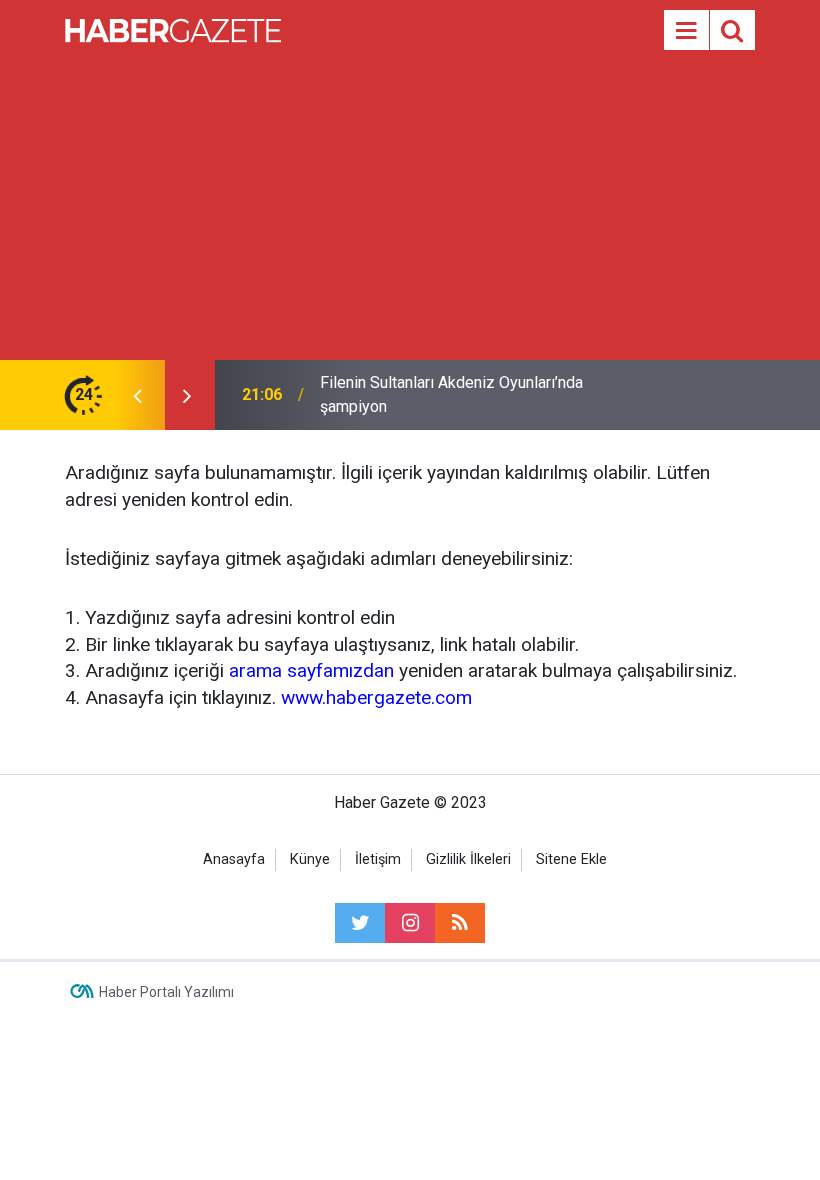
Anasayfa (234, 859)
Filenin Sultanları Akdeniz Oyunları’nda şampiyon (451, 394)
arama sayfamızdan (311, 670)
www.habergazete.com (376, 697)
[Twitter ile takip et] (360, 923)
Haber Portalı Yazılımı (166, 992)
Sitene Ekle (571, 859)
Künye (310, 859)
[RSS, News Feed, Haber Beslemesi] (460, 923)
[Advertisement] (410, 210)
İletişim (378, 859)
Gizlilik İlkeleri (468, 859)
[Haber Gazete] (173, 28)
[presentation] (137, 395)
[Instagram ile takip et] (410, 923)
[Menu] (686, 31)
